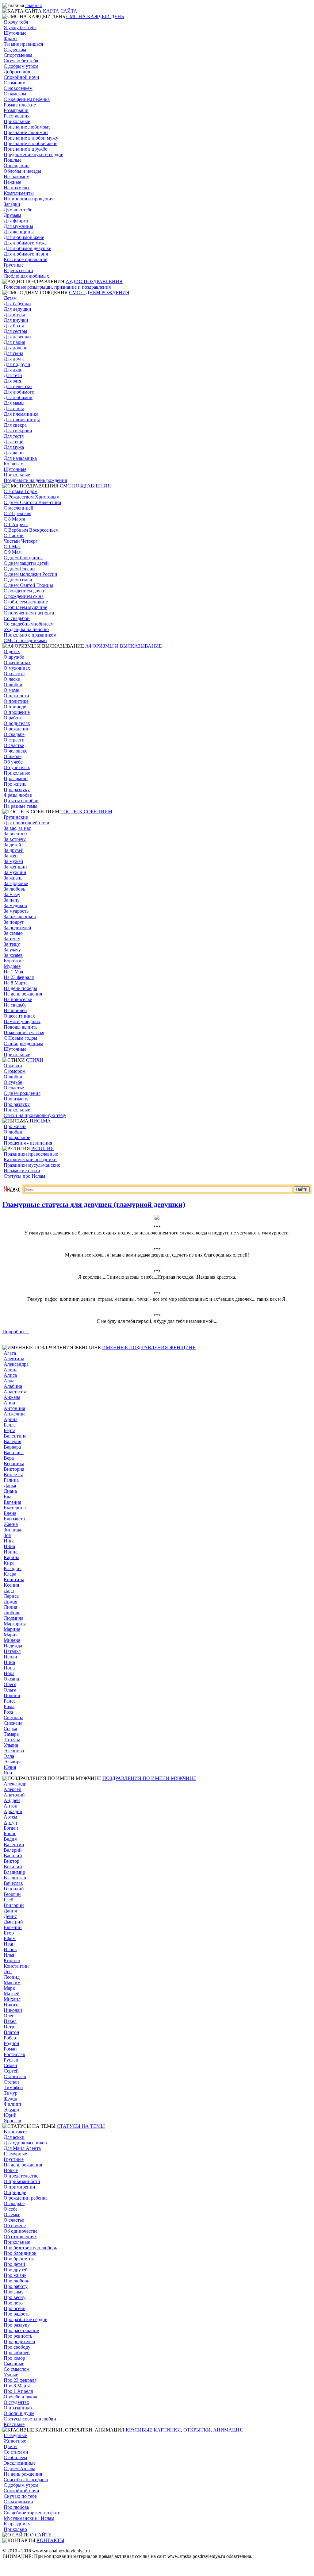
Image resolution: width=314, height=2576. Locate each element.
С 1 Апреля (16, 524)
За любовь (14, 889)
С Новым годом (20, 1038)
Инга (9, 1541)
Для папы (14, 408)
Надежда (13, 1646)
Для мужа (14, 447)
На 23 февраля (19, 977)
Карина (11, 1557)
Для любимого (19, 392)
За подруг (14, 922)
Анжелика (15, 1414)
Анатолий (14, 1795)
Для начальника (20, 458)
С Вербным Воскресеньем (31, 530)
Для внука (14, 315)
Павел (10, 2021)
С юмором (15, 83)
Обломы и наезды (22, 171)
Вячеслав (13, 1883)
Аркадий (13, 1811)
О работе (13, 718)
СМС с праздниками (25, 640)
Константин (16, 1966)
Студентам (15, 50)
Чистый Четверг (21, 541)
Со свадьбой (17, 618)
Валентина (15, 1436)
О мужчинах (17, 668)
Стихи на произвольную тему (35, 1115)
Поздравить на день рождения (35, 480)
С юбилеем (15, 2457)
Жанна (11, 1524)
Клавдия (13, 1568)
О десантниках (19, 1016)
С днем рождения (22, 1093)
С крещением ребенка (27, 99)
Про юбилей (17, 2353)
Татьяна (12, 1740)
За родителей (17, 928)
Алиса (10, 1375)
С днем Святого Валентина (32, 502)
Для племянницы (22, 420)
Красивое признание (25, 259)
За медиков (15, 905)
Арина (11, 1419)
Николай (13, 2010)
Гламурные (15, 2154)
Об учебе (13, 762)
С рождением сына (24, 596)
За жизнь (13, 878)
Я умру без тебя (20, 27)
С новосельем (18, 88)
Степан (11, 2082)
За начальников (20, 916)
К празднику (17, 2524)
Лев (8, 1971)
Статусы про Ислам (24, 1176)
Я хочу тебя (16, 22)
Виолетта (13, 1475)
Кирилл (12, 1960)
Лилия (10, 1607)
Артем (10, 1817)
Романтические (20, 105)
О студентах (16, 2402)
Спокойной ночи (21, 77)
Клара (10, 1574)
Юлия (10, 1767)
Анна (9, 1403)
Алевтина (14, 1359)
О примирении (19, 2187)
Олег (9, 2016)
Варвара (12, 1447)
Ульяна (11, 1745)
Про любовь (16, 2281)
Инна (9, 1546)
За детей (12, 845)
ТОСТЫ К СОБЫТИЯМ (86, 812)
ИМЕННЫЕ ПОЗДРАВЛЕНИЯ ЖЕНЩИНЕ (149, 1348)
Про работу (16, 2286)
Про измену (16, 1099)
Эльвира (13, 1762)
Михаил (12, 1999)
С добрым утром (21, 66)
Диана (10, 1491)
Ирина (11, 1552)
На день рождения (23, 994)
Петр (9, 2027)
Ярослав (12, 2121)
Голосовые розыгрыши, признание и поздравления (57, 287)
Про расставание (21, 2330)
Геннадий (14, 1889)
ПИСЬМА (40, 1121)
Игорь (10, 1949)
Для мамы (14, 403)
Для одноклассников (25, 2143)
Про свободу (17, 2347)
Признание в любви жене (31, 143)
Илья (9, 1955)
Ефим (10, 1938)
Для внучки (16, 320)
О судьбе (13, 1082)
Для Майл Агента (22, 2148)
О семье (12, 2214)
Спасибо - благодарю (26, 2480)
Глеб (8, 1900)
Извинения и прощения (29, 199)
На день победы (20, 988)
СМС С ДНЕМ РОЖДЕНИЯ (99, 293)
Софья (10, 1729)
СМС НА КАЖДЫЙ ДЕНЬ (95, 16)
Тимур (11, 2093)
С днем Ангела (19, 2468)
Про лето (13, 2303)
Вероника (14, 1463)
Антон (11, 1806)
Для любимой (18, 397)
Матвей (12, 1994)
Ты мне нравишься (23, 44)
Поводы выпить (21, 1027)
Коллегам (14, 464)
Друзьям (12, 215)
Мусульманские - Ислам (29, 2518)
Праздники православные (31, 1154)
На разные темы (21, 806)
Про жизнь (15, 784)
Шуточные (15, 33)
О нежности (16, 696)
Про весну (15, 2297)
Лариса (11, 1596)
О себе (11, 2209)
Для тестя (14, 436)
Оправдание (17, 166)
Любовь (12, 1613)
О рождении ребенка (26, 2198)
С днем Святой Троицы (28, 585)
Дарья (10, 1486)
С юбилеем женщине (26, 602)
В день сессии (18, 270)
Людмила (13, 1618)
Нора (9, 1673)
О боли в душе (19, 2413)
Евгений (13, 1927)
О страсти (14, 740)
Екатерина (15, 1508)
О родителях (17, 723)
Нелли (10, 1657)
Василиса (14, 1452)
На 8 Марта (16, 983)
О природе (15, 707)
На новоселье (18, 999)
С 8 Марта (14, 519)
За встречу (15, 839)
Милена (12, 1640)
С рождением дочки (25, 591)
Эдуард (11, 2110)
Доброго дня (17, 72)
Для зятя (12, 381)
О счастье (14, 745)
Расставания (17, 116)
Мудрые (12, 966)
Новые (11, 2170)
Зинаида (12, 1530)
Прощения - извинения (28, 1143)
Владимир (14, 1872)
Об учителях (17, 767)
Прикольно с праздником (30, 635)
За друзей (14, 850)
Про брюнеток (19, 2259)
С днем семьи (18, 580)
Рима (9, 1706)
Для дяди (13, 370)
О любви (13, 685)
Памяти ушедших (22, 1021)
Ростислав (14, 2054)
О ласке (12, 679)
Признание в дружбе (25, 149)
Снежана (13, 1723)
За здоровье (16, 883)
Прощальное (17, 1137)
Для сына (13, 353)
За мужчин (15, 872)
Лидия (10, 1602)
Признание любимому (27, 127)
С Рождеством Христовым (32, 497)
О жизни (13, 1066)
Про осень (14, 2308)
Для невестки (18, 386)
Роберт (11, 2038)
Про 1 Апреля (18, 2391)
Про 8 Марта (17, 2386)
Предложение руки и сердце (33, 154)
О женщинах (17, 662)
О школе (13, 756)
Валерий (13, 1850)
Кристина (14, 1579)
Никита (12, 2005)
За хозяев (13, 955)
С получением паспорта (29, 613)
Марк (9, 1988)
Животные (15, 2441)
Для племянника (21, 414)
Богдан (11, 1828)
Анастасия (15, 1392)
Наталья (12, 1651)
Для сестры (15, 331)
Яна (8, 1773)
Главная (33, 5)
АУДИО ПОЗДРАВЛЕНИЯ (94, 281)
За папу (12, 900)
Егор (9, 1933)
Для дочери (16, 348)
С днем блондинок (23, 558)
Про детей (14, 2264)
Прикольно (15, 2529)
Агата (10, 1353)
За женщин (15, 867)
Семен (10, 2065)
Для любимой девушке (27, 248)
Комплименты (19, 193)
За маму (12, 894)
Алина (11, 1370)
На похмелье (17, 188)
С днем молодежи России (31, 574)
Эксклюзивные (20, 2463)
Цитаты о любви (21, 801)
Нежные (12, 182)
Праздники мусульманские (32, 1165)
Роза (8, 1712)
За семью (13, 933)
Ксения (11, 1585)
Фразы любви (18, 795)
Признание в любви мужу (31, 138)
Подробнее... (16, 1332)
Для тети (13, 375)
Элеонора (14, 1751)
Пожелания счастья (24, 1032)
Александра (16, 1364)
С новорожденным (23, 1043)
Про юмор (14, 2358)
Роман (10, 2049)
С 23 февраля (17, 513)
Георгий (12, 1894)
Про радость (17, 2314)
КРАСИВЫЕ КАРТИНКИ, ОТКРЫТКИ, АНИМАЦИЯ (184, 2430)
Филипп (12, 2104)
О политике (16, 701)
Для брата (14, 326)
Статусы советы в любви (30, 2419)
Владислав (15, 1878)
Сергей (11, 2071)
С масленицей (19, 508)
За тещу (12, 944)
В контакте (15, 2132)
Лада (9, 1590)
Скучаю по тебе (20, 2496)
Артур (10, 1822)
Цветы (11, 2446)
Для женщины (19, 232)
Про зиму (14, 2292)
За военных (16, 834)
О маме (11, 690)
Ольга (10, 1690)
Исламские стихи (22, 1171)
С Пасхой (14, 535)
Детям (10, 298)
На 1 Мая (13, 972)
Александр (15, 1784)
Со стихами (16, 2452)
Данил (10, 1911)
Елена (10, 1513)
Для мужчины (18, 226)
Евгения (12, 1502)
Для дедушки (17, 309)
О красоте (14, 674)
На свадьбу (15, 1005)
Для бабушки (17, 304)
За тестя (12, 939)
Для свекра (15, 425)
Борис (10, 1833)
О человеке (15, 751)
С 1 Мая (12, 547)
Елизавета (14, 1519)
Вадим (11, 1839)
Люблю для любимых (26, 276)
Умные (11, 2375)
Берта (10, 1430)
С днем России (19, 569)
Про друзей (16, 2270)
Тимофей (13, 2087)
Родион (11, 2043)
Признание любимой (26, 132)
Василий (13, 1856)
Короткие (14, 961)
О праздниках (18, 2408)
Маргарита (15, 1624)
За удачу (12, 950)
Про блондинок (20, 2253)
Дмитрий (13, 1922)
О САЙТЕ (41, 2535)
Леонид (12, 1977)
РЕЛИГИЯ (43, 1148)
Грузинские (16, 817)
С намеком (15, 94)
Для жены (14, 453)
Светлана (13, 1717)
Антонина (14, 1408)
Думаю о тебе (18, 210)
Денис (10, 1916)
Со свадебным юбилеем (29, 624)
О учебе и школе (21, 2397)
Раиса (10, 1701)
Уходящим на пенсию (26, 629)
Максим (12, 1983)
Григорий (14, 1905)
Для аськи (14, 2137)
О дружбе (14, 657)
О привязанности (22, 2181)
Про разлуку (17, 789)
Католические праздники (30, 1159)
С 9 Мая (12, 552)
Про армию (16, 778)
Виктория (14, 1469)
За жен (11, 856)
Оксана (11, 1679)
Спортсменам (18, 55)
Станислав (15, 2076)
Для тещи (14, 442)
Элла (9, 1756)
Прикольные (17, 121)
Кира (9, 1563)
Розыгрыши (16, 110)
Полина (12, 1695)
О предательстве (21, 2176)
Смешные (14, 2364)
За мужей (13, 861)
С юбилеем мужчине (25, 607)
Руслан (11, 2060)
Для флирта (16, 221)
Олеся (10, 1684)
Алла (9, 1381)
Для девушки (17, 337)
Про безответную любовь (30, 2248)
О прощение (17, 712)
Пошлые (13, 160)
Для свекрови (18, 431)
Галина (11, 1480)
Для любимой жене (24, 237)
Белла (10, 1425)
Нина (9, 1662)
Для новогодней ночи (27, 823)
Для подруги (17, 364)
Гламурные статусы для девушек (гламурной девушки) (94, 1204)
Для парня (14, 342)
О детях (12, 651)
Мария (11, 1635)
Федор (10, 2099)
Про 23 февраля (20, 2380)
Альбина (13, 1386)
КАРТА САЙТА (60, 11)
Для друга (14, 359)
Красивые (14, 2424)
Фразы (11, 39)
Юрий (10, 2115)
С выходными (18, 2502)
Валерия (12, 1441)
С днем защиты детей (26, 563)
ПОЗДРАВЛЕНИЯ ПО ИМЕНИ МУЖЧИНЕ (149, 1778)
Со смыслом (17, 2369)
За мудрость (16, 911)
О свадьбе (14, 734)
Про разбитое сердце (25, 2319)
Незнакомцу (16, 177)
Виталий (13, 1867)
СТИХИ (35, 1060)
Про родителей (19, 2341)
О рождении (17, 729)
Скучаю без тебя (21, 61)
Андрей (12, 1800)
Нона (9, 1668)
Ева (8, 1497)
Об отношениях (20, 2237)
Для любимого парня (26, 254)
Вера (9, 1458)
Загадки (12, 204)
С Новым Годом (21, 491)
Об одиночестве (21, 2231)
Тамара (11, 1734)
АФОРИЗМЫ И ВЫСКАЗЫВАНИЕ (124, 646)
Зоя (7, 1535)
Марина (12, 1629)
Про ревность (18, 2336)
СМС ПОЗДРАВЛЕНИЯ (85, 486)
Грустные (14, 265)
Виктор (11, 1861)
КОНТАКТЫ (50, 2540)
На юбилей (15, 1010)
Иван (9, 1944)
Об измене (15, 2226)
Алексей (13, 1789)
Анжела (12, 1397)
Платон (11, 2032)
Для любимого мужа (25, 243)
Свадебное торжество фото (32, 2513)
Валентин (14, 1844)
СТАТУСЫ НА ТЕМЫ (81, 2126)
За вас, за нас (17, 828)
